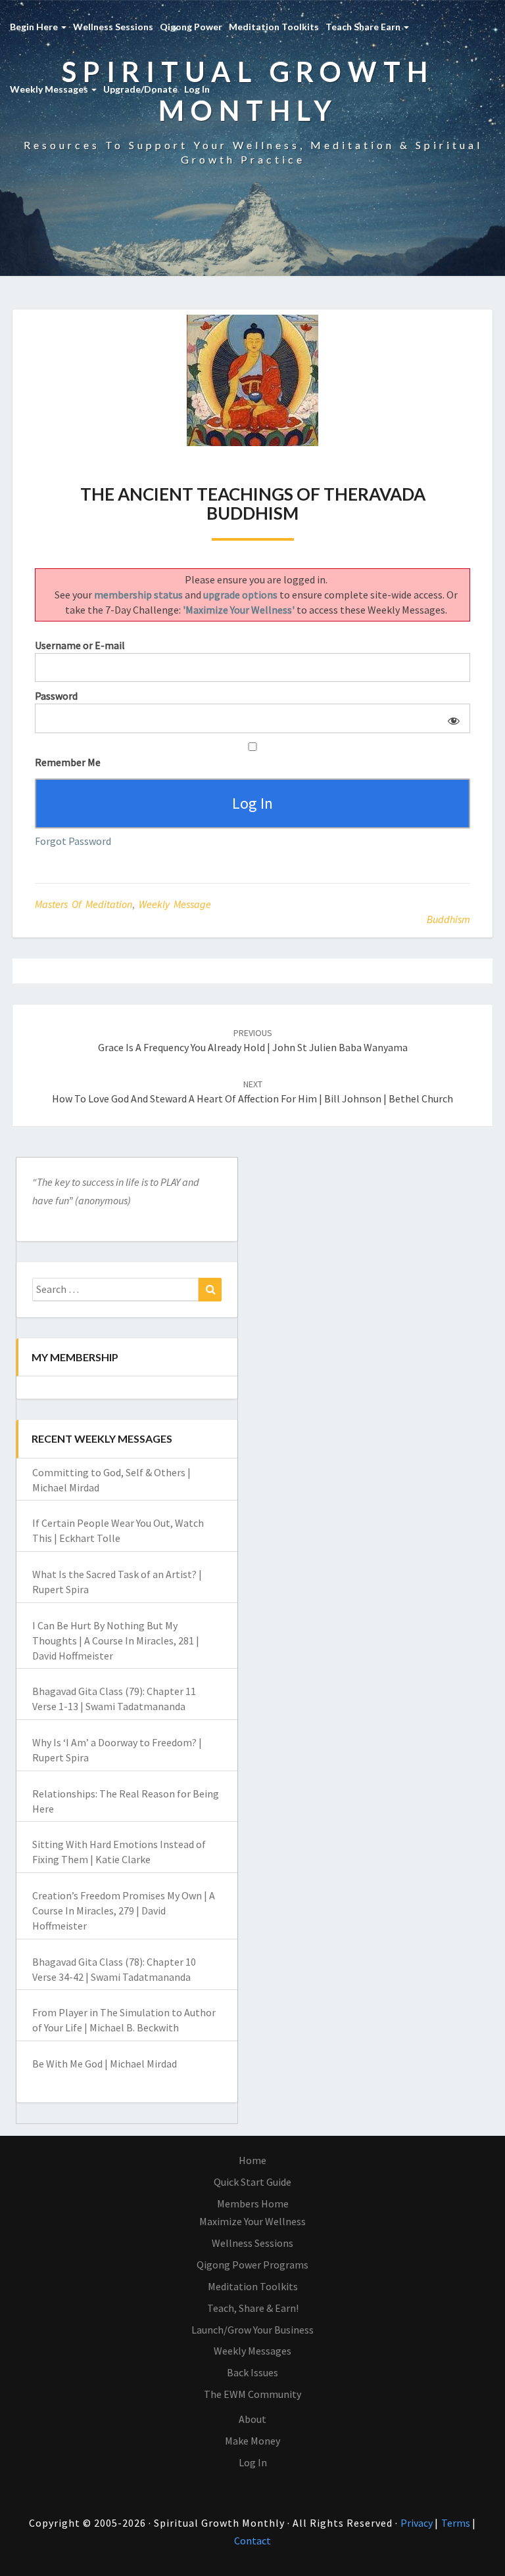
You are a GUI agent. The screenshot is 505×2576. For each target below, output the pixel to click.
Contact (252, 2541)
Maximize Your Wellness (252, 2221)
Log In (197, 89)
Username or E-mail (80, 645)
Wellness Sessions (113, 27)
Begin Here (35, 27)
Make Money (252, 2441)
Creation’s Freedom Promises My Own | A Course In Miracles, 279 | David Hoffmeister (124, 1910)
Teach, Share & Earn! (253, 2308)
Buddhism (448, 919)
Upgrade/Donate (140, 89)
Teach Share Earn (364, 27)
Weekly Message (175, 904)
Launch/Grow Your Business (252, 2330)
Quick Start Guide (252, 2182)
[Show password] (451, 718)
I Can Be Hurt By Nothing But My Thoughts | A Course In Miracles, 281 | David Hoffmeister (116, 1640)
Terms (457, 2523)
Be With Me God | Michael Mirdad (105, 2064)
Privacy (418, 2523)
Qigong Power (191, 27)
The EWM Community (252, 2394)
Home (252, 2160)
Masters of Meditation (84, 904)
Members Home (253, 2203)
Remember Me (68, 762)
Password (56, 696)
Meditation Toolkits (274, 27)
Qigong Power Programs (252, 2265)
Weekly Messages (50, 89)
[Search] (210, 1290)
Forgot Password (73, 841)
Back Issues (252, 2372)
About (252, 2419)
